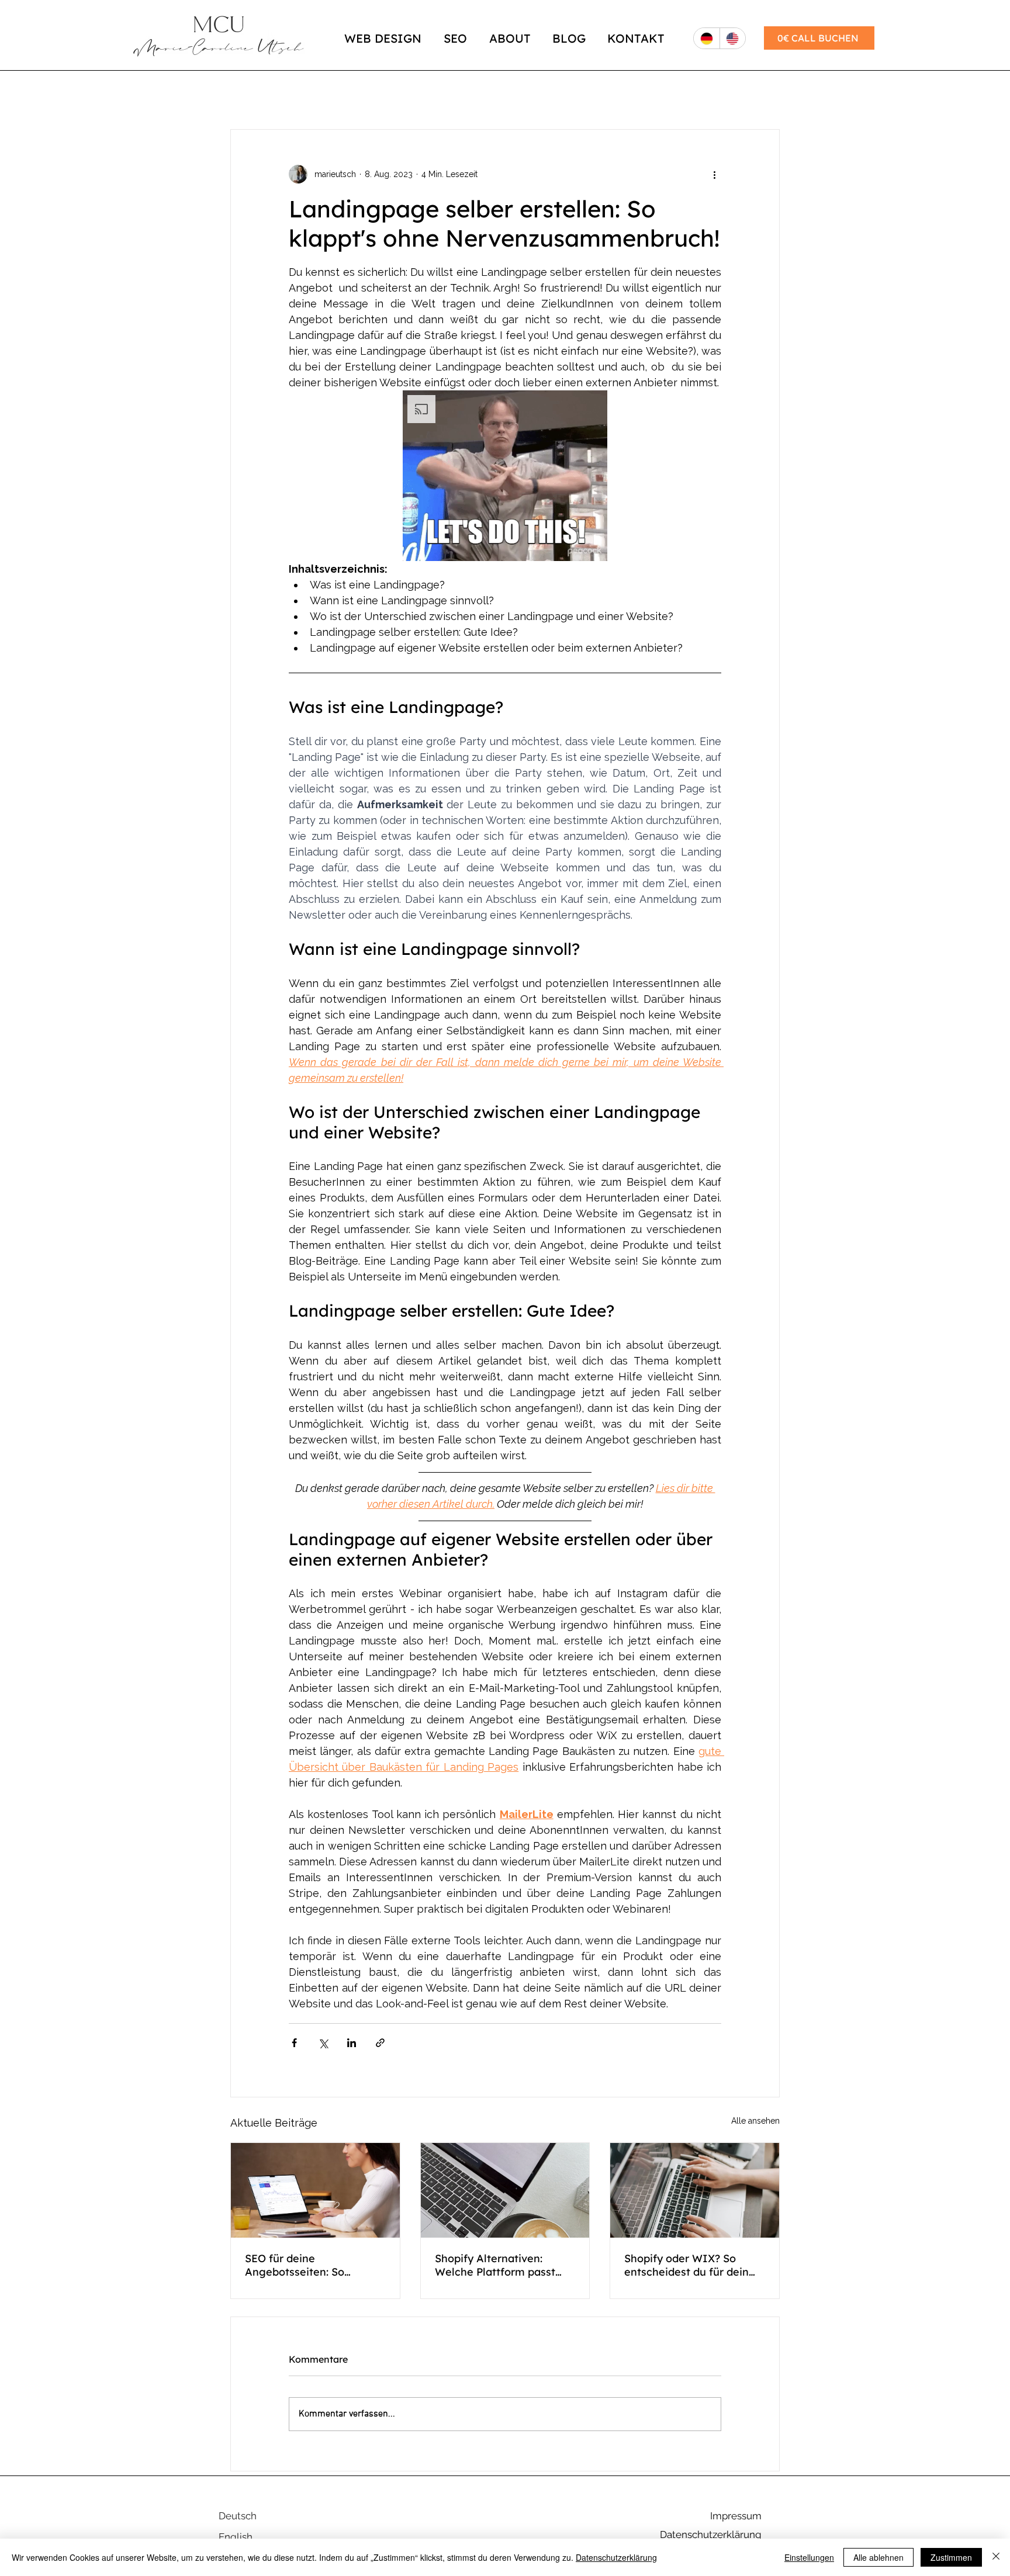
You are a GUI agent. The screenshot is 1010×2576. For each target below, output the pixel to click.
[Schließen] (996, 2557)
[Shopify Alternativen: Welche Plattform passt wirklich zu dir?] (505, 2190)
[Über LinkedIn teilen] (352, 2043)
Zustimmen (951, 2557)
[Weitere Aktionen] (714, 174)
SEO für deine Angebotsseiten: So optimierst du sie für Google (297, 2265)
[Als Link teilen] (380, 2043)
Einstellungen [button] (809, 2557)
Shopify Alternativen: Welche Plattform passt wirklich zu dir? (495, 2265)
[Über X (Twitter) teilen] (323, 2043)
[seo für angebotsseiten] (315, 2190)
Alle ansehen (755, 2121)
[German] (707, 38)
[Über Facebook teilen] (294, 2043)
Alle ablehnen (878, 2557)
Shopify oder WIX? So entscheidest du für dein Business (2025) (686, 2265)
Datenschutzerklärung (616, 2557)
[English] (733, 38)
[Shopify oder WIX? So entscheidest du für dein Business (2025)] (695, 2190)
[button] (505, 476)
